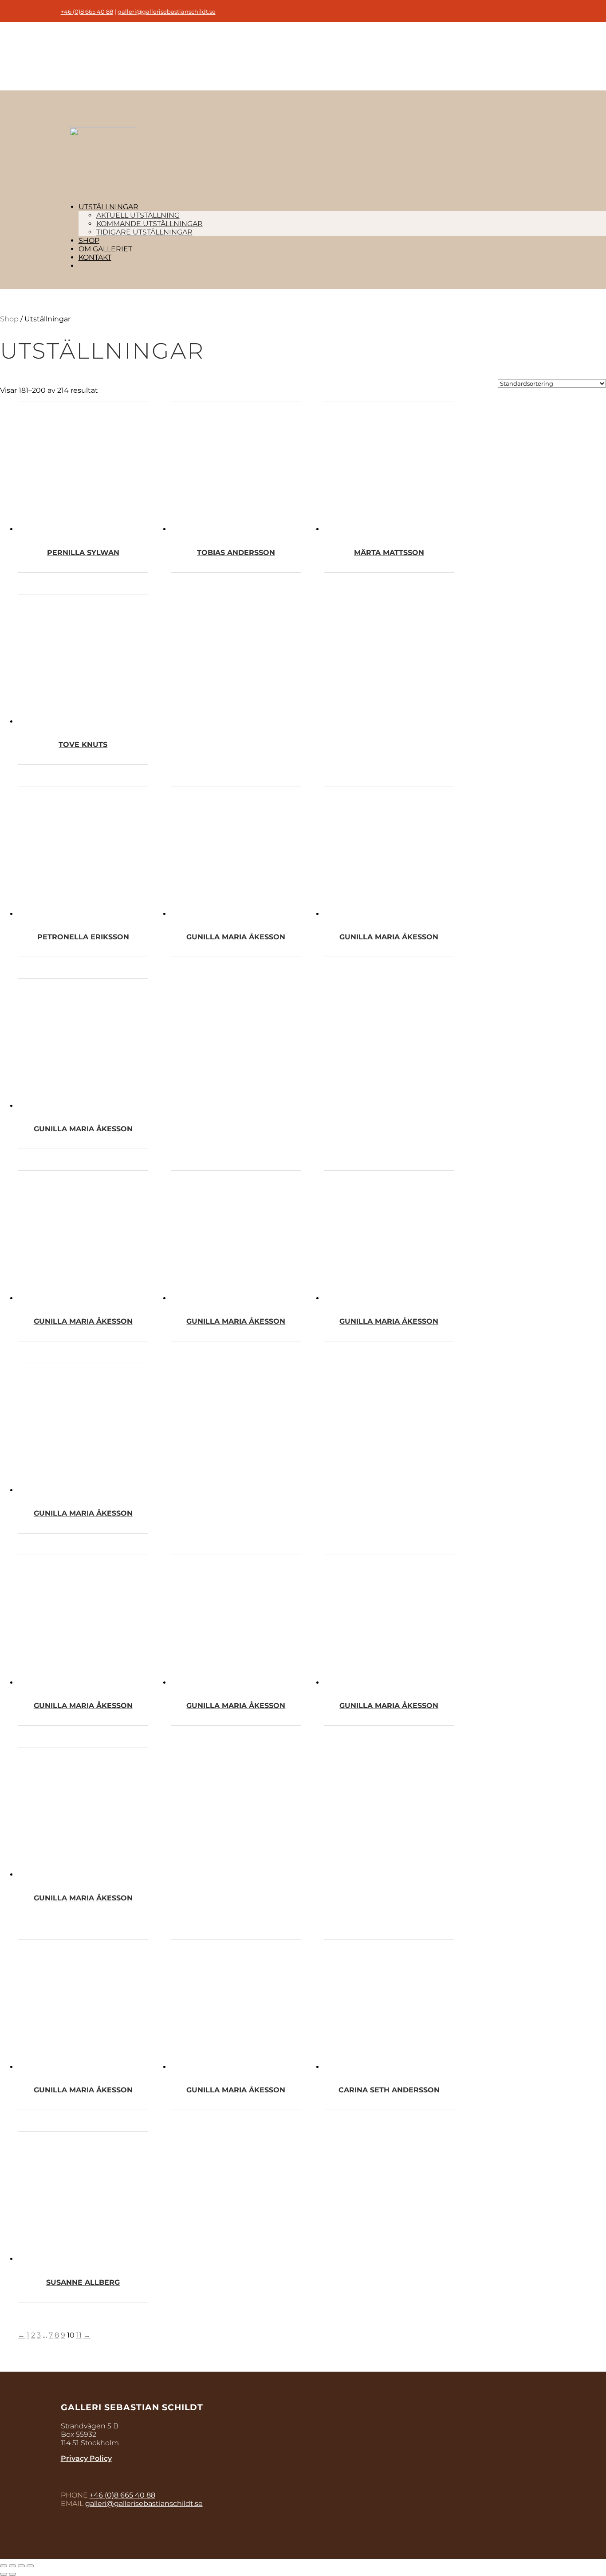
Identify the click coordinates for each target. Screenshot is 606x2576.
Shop (89, 240)
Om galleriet (105, 249)
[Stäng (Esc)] (4, 2566)
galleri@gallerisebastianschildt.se (167, 12)
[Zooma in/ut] (30, 2566)
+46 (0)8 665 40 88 (87, 12)
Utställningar (108, 207)
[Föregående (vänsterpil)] (4, 2574)
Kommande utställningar (150, 224)
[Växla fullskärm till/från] (21, 2566)
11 (79, 2335)
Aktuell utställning (138, 215)
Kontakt (95, 257)
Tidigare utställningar (144, 232)
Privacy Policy (86, 2458)
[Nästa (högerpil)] (12, 2574)
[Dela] (12, 2566)
